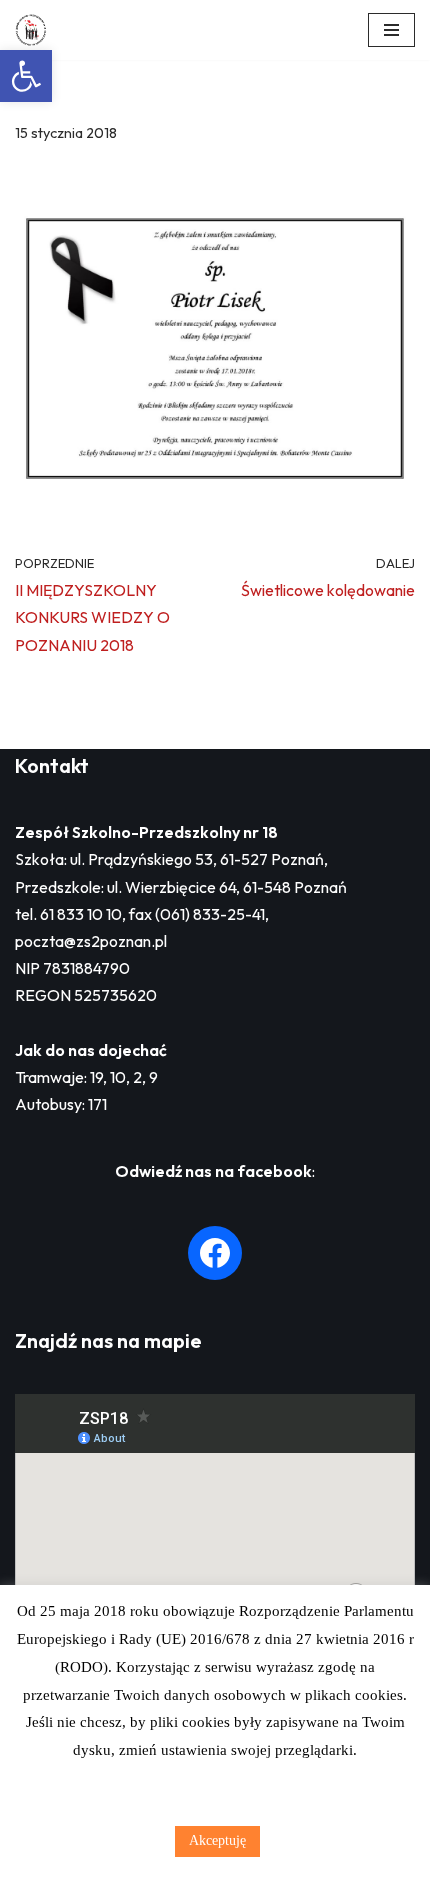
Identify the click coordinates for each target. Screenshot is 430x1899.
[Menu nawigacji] (391, 30)
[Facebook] (215, 1253)
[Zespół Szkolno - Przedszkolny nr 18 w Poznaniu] (36, 30)
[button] (26, 76)
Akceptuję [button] (217, 1840)
